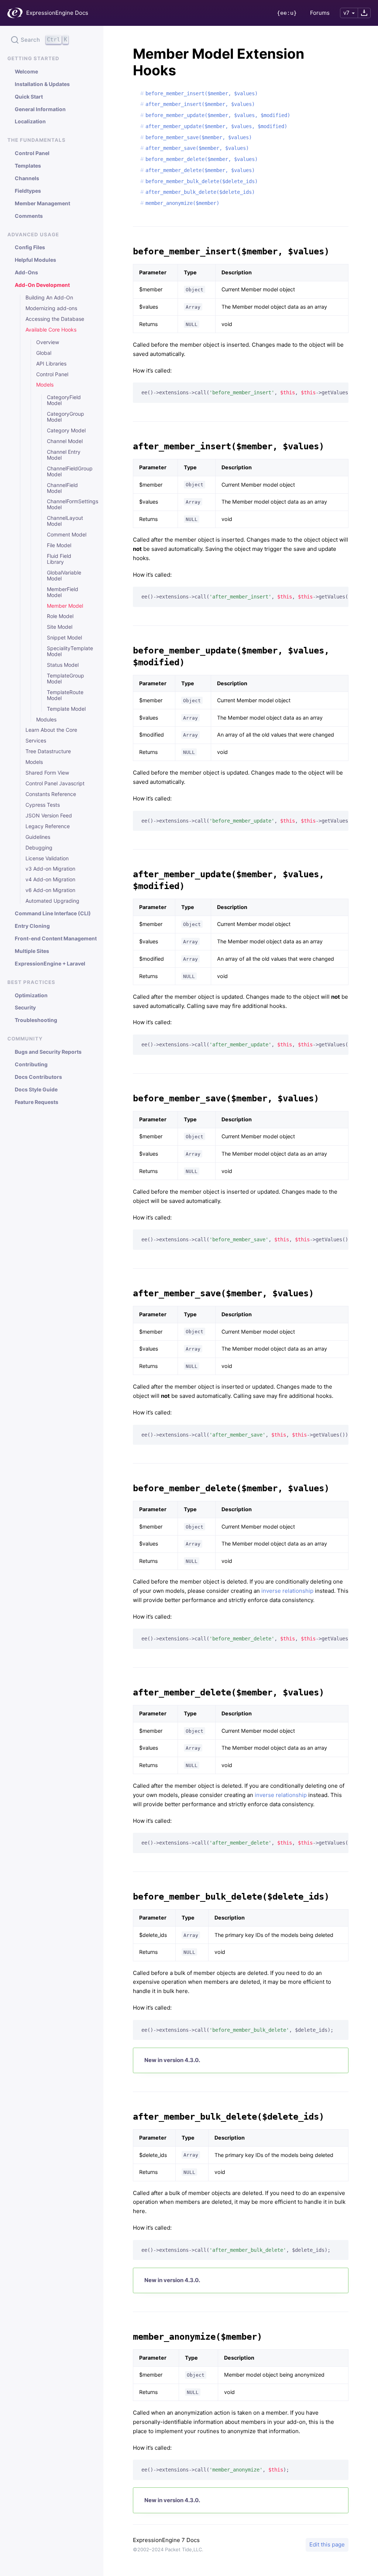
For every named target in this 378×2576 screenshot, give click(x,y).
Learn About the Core (51, 730)
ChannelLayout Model (65, 521)
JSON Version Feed (49, 816)
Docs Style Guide (36, 1090)
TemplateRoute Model (65, 695)
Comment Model (67, 535)
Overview (48, 342)
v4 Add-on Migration (50, 879)
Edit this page (327, 2544)
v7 (346, 13)
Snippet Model (64, 638)
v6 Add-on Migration (50, 890)
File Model (59, 545)
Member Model (65, 606)
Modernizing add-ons (51, 308)
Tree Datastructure (48, 751)
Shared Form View (47, 773)
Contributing (31, 1064)
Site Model (60, 627)
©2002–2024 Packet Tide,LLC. (168, 2549)
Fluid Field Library (59, 559)
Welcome (26, 72)
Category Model (66, 431)
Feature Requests (37, 1102)
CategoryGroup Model (66, 417)
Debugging (39, 848)
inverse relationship (287, 1591)
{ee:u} (287, 13)
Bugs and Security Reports (48, 1052)
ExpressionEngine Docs (57, 13)
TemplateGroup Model (66, 679)
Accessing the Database (55, 319)
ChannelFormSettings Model (68, 504)
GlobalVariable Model (64, 576)
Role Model (60, 616)
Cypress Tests (43, 805)
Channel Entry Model (64, 455)
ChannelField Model (62, 488)
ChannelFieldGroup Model (68, 471)
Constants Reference (51, 794)
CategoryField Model (64, 400)
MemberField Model (63, 592)
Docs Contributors (38, 1077)
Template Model (66, 709)
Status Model (63, 665)
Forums (320, 13)
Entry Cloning (32, 926)
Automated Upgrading (52, 901)
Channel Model (65, 441)
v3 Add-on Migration (50, 869)
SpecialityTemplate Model (68, 651)
